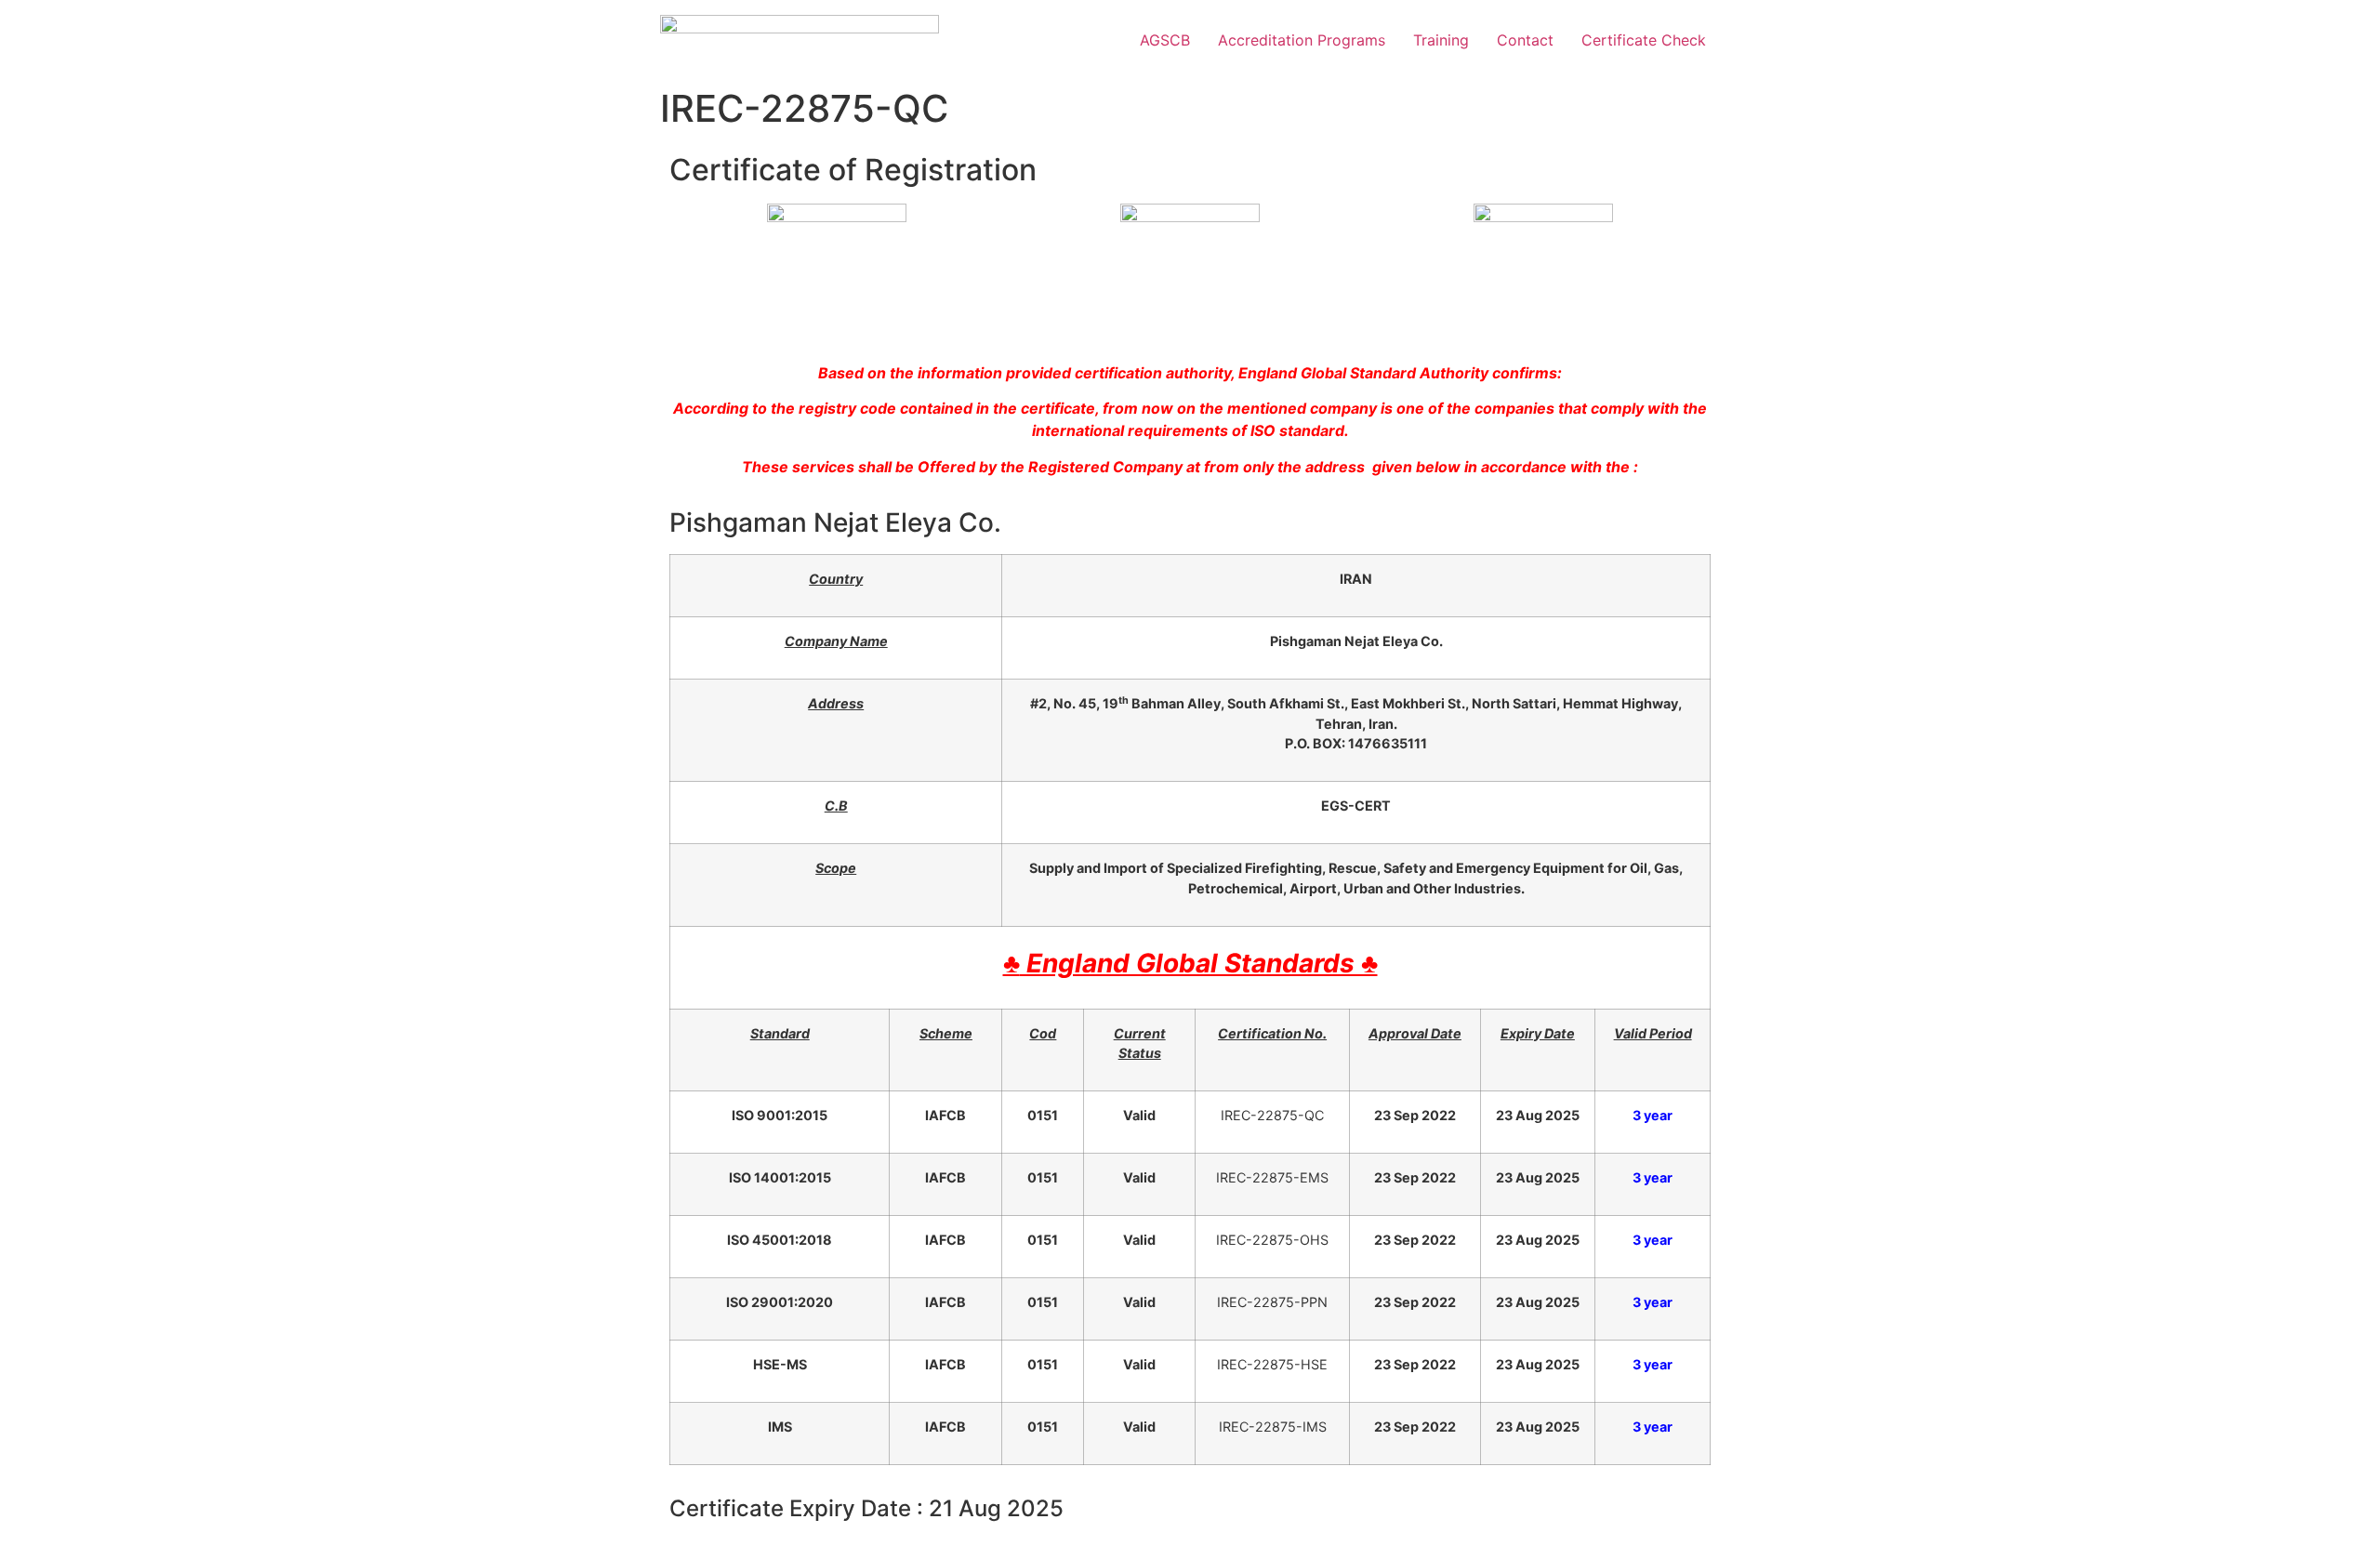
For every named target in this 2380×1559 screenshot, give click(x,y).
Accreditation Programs (1302, 40)
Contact (1525, 40)
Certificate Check (1644, 40)
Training (1441, 40)
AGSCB (1165, 40)
